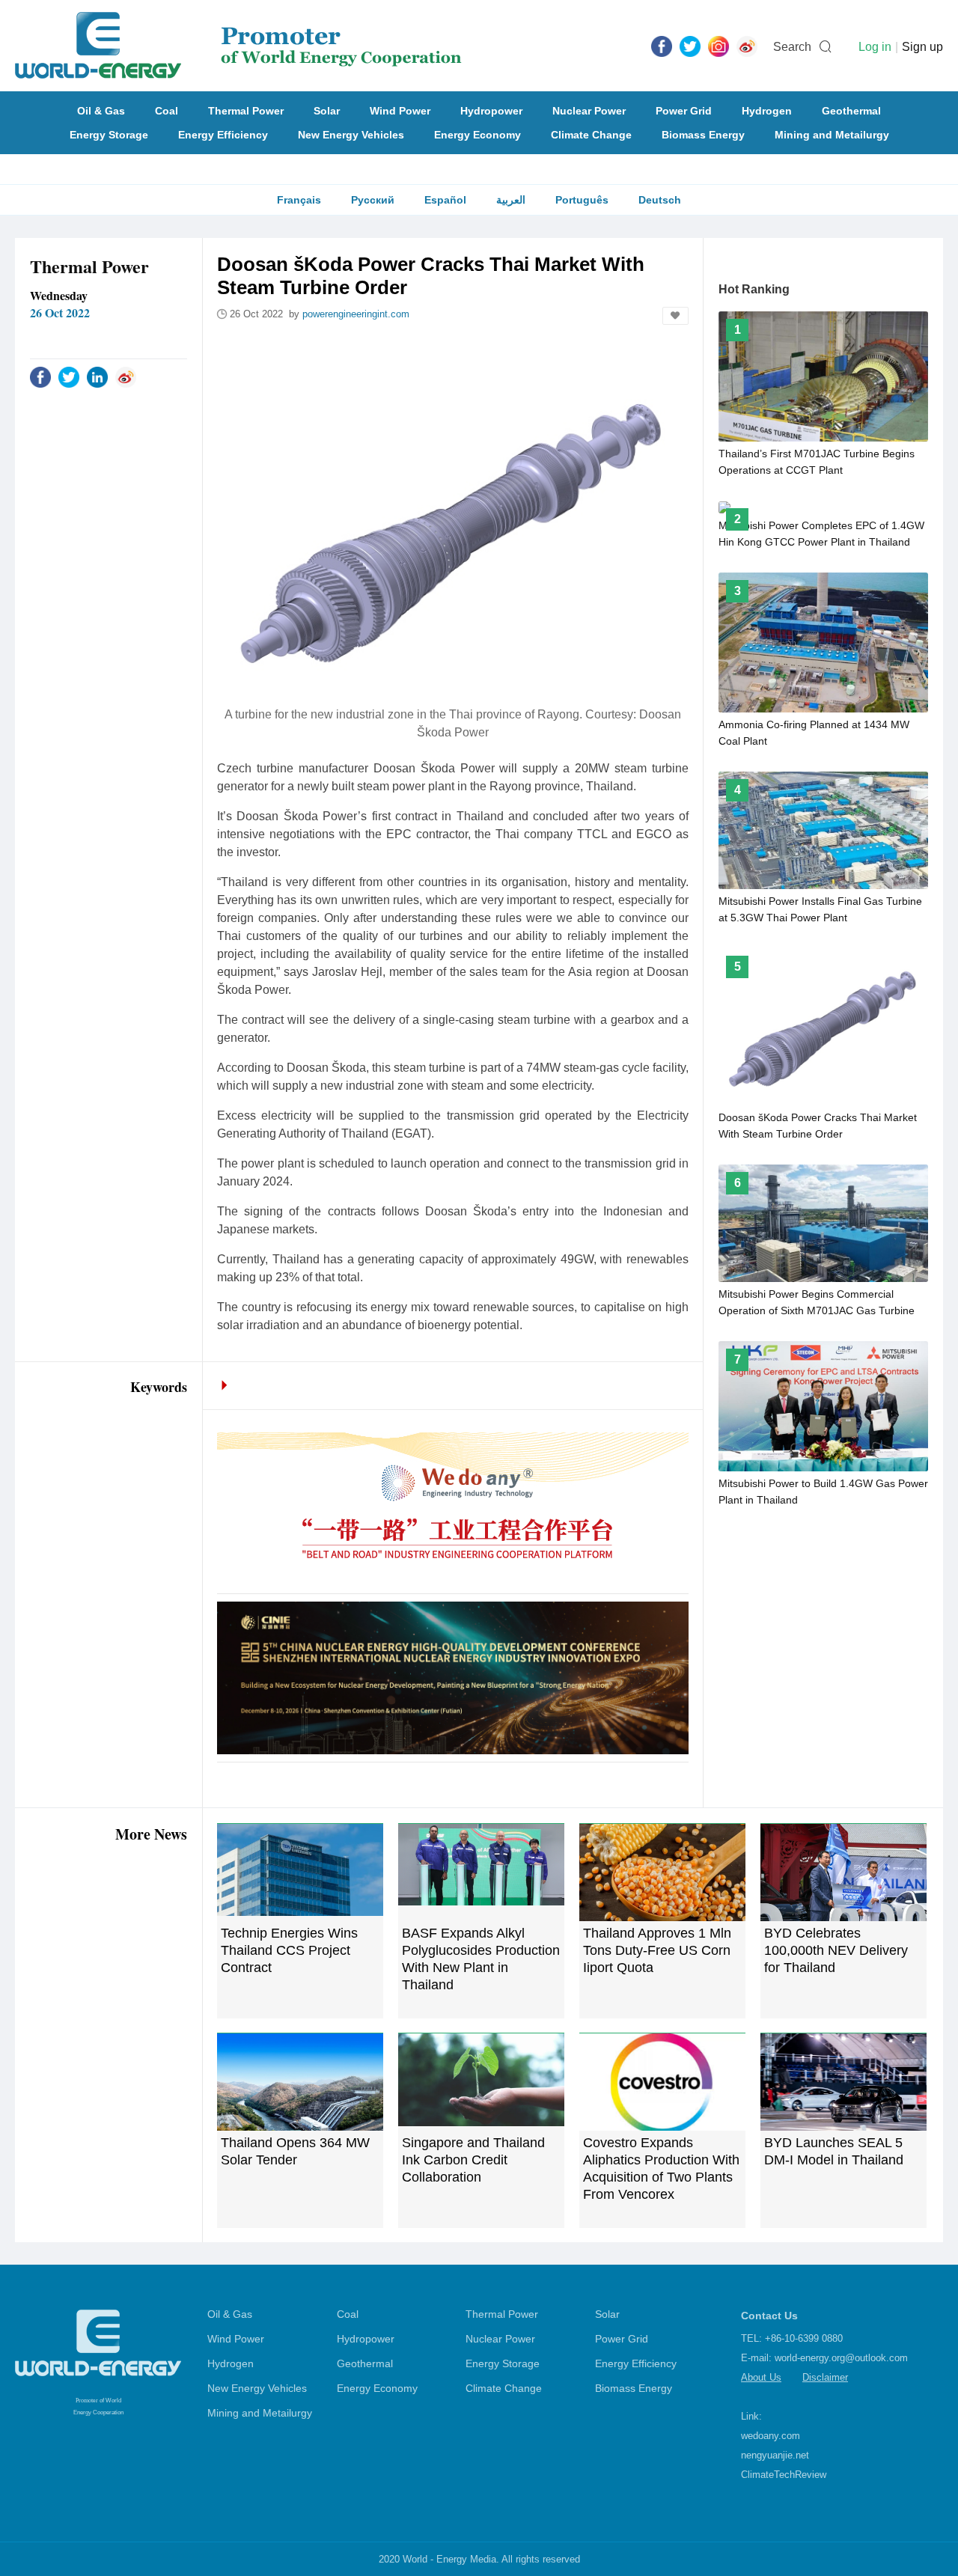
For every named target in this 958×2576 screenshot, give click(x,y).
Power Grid (684, 111)
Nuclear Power (589, 111)
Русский (373, 200)
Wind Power (400, 111)
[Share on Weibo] (126, 376)
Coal (167, 111)
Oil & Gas (101, 111)
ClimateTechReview (784, 2475)
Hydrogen (767, 111)
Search (792, 47)
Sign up (922, 47)
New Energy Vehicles (351, 135)
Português (582, 200)
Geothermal (851, 111)
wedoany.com (771, 2436)
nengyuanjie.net (775, 2455)
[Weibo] (747, 46)
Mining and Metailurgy (832, 135)
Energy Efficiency (223, 135)
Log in (875, 47)
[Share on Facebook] (40, 376)
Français (299, 200)
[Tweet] (690, 46)
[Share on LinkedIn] (97, 376)
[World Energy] (238, 46)
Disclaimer (825, 2377)
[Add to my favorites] (675, 316)
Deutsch (660, 200)
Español (445, 200)
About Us (761, 2377)
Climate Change (591, 135)
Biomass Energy (703, 135)
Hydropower (491, 111)
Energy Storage (109, 135)
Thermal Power (246, 111)
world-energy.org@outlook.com (841, 2358)
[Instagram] (718, 46)
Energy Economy (478, 135)
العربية (511, 200)
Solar (327, 111)
